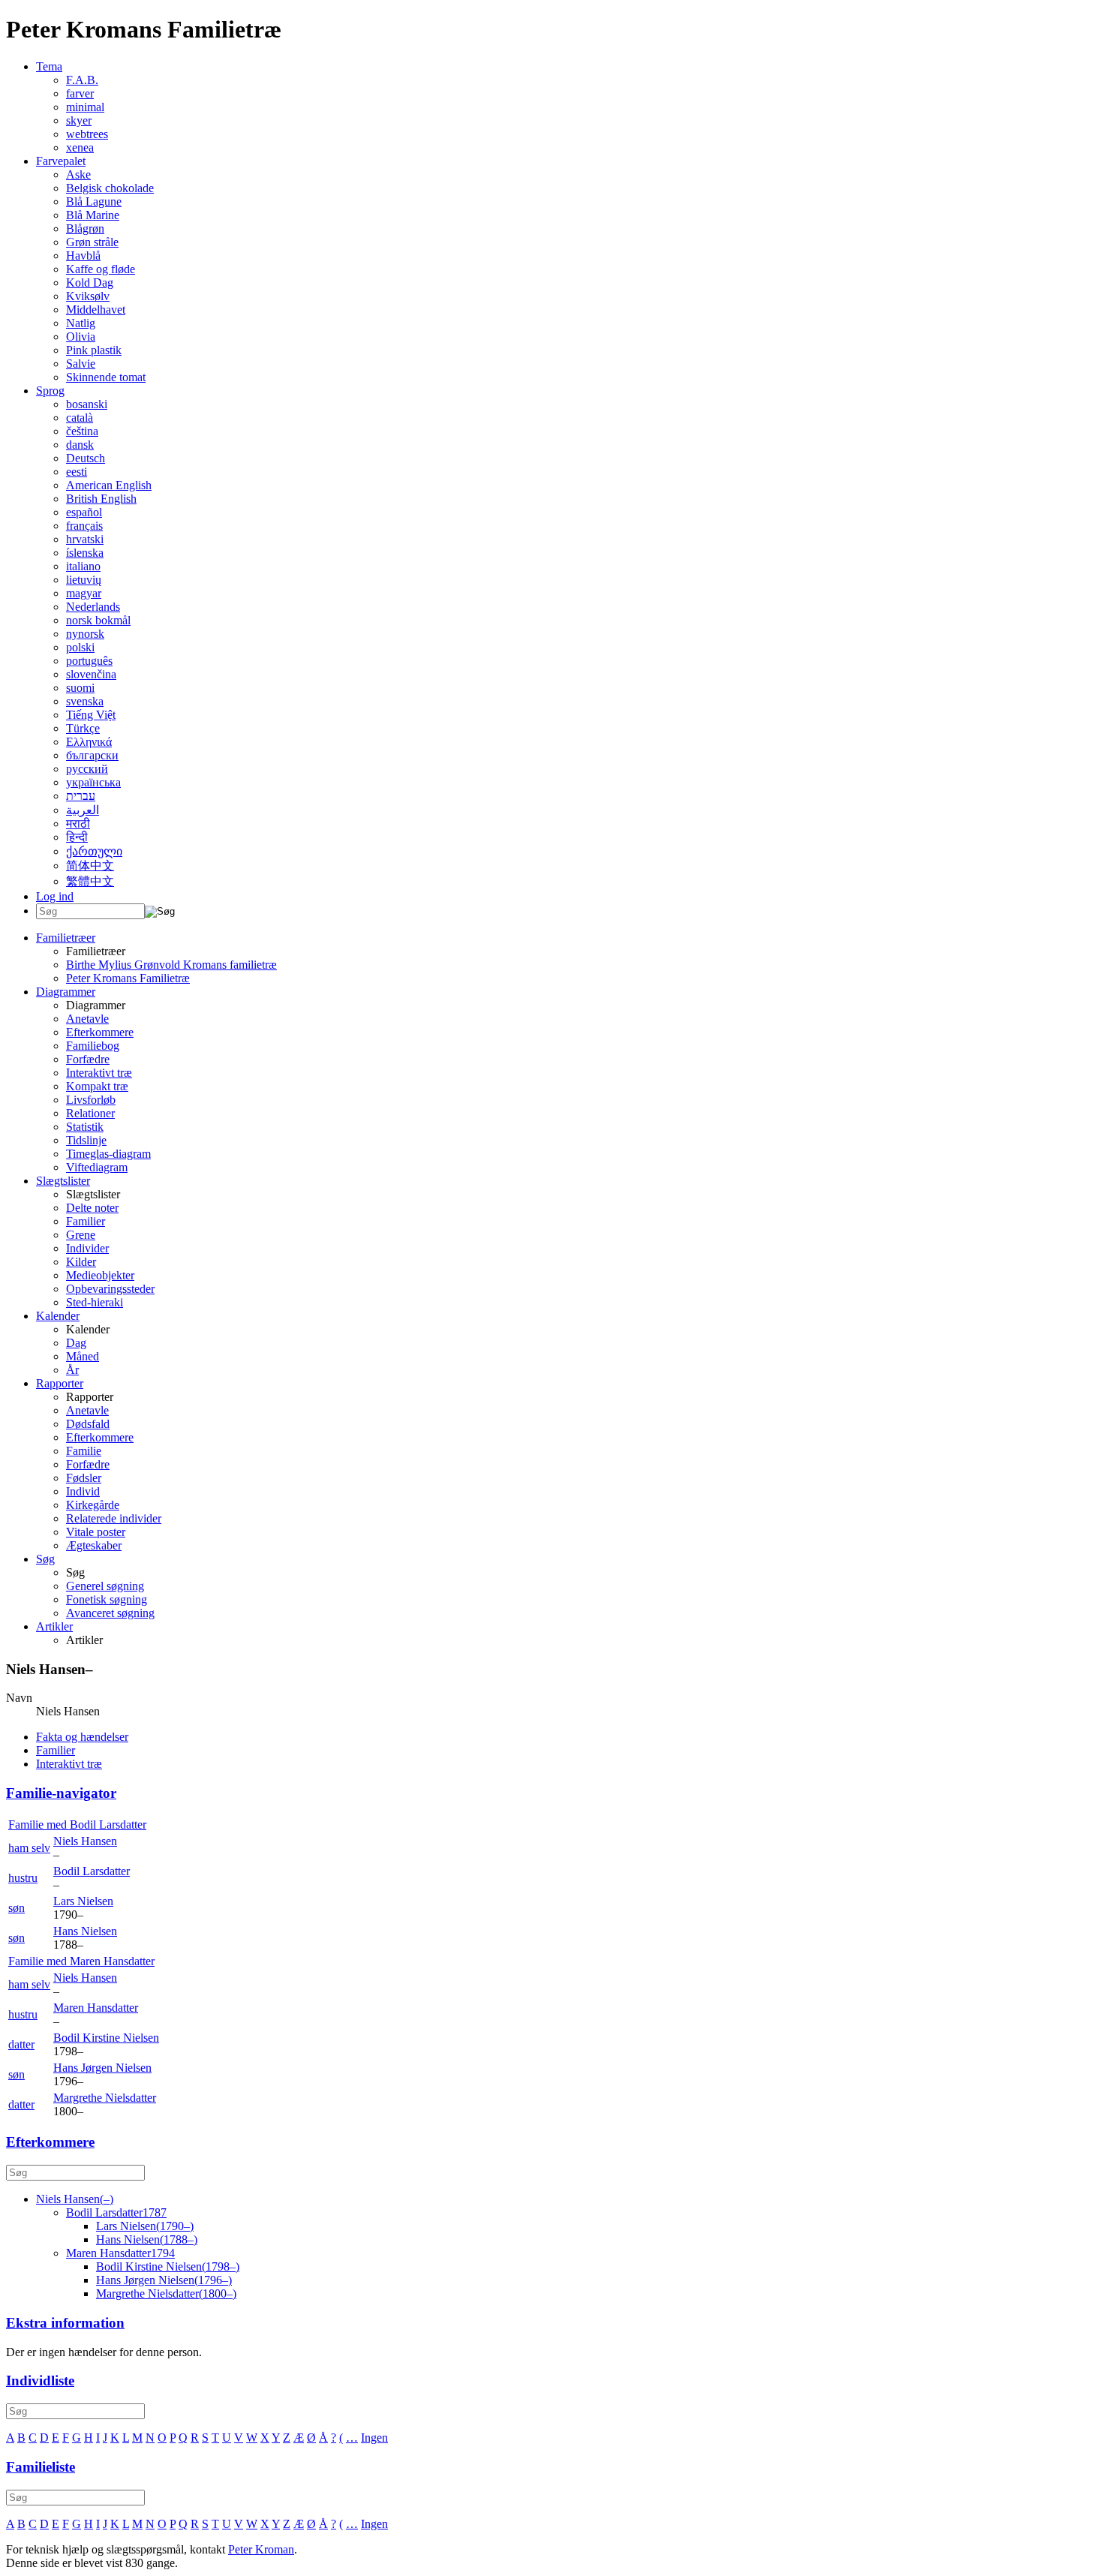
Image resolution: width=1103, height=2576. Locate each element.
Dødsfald (88, 1424)
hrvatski (85, 539)
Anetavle (87, 1019)
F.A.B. (82, 80)
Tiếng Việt (91, 715)
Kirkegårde (93, 1505)
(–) (75, 2199)
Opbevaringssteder (110, 1289)
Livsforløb (91, 1100)
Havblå (83, 255)
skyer (79, 120)
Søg (45, 1559)
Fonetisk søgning (107, 1599)
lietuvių (84, 580)
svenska (85, 701)
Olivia (81, 337)
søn (17, 1908)
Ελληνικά (89, 742)
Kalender (58, 1316)
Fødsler (84, 1478)
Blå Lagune (94, 201)
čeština (82, 431)
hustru (23, 1878)
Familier (86, 1221)
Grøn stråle (92, 242)
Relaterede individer (114, 1518)
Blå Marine (93, 215)
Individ (83, 1491)
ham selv (29, 1848)
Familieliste (41, 2467)
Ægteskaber (94, 1545)
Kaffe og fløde (101, 269)
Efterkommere (100, 1032)
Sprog (50, 391)
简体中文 (90, 866)
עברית (81, 796)
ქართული (94, 851)
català (80, 418)
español (84, 512)
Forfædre (88, 1059)
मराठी (78, 824)
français (84, 526)
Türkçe (83, 728)
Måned (83, 1356)
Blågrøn (85, 228)
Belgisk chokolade (110, 188)
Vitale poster (96, 1532)
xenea (80, 147)
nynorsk (85, 634)
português (89, 661)
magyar (84, 593)
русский (87, 769)
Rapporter (60, 1383)
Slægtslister (63, 1181)
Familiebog (93, 1046)
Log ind (55, 896)
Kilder (81, 1262)
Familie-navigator (61, 1793)
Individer (87, 1248)
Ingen (374, 2438)
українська (93, 782)
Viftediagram (97, 1167)
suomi (80, 688)
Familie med (77, 1825)
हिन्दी (77, 837)
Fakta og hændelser (82, 1737)
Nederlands (93, 607)
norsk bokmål (98, 620)
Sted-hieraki (95, 1302)
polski (80, 647)
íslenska (85, 553)
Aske (78, 174)
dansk (80, 445)
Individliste (40, 2381)
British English (101, 499)
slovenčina (91, 674)
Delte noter (92, 1208)
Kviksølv (88, 296)
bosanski (87, 404)
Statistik (85, 1127)
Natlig (81, 323)
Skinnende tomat (106, 377)
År (72, 1370)
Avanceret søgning (110, 1613)
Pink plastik (94, 350)
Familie (84, 1451)
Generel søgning (105, 1586)
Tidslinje (86, 1140)
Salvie (81, 364)
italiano (83, 566)
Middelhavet (96, 310)
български (92, 755)
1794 (120, 2253)
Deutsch (86, 458)
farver (80, 93)
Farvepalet (61, 161)
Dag (76, 1343)
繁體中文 (90, 881)
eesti (77, 472)
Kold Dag (90, 283)
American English (109, 485)
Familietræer (66, 938)
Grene (81, 1235)
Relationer (90, 1113)
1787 (116, 2212)
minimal (85, 107)
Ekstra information (65, 2323)
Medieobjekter (100, 1275)
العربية (83, 810)
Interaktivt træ (99, 1073)
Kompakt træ (97, 1086)
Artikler (54, 1626)
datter (21, 2044)
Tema (49, 66)
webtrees (87, 134)
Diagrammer (66, 992)
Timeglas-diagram (108, 1154)
